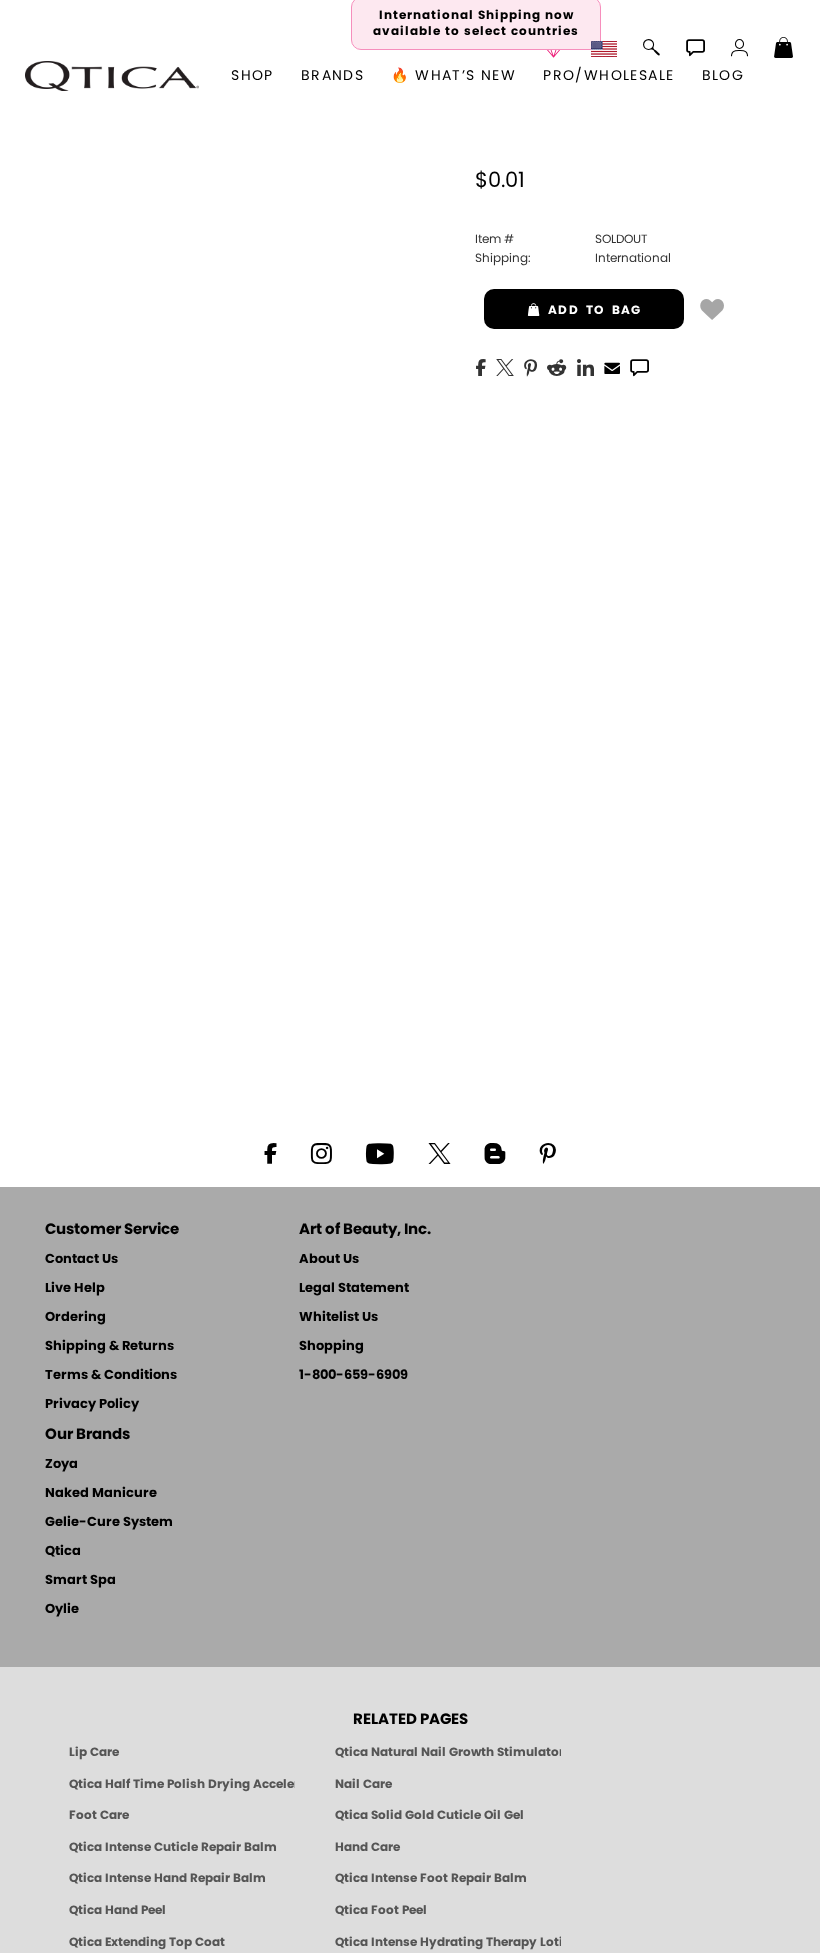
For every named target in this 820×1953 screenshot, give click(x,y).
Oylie (62, 1609)
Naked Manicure (101, 1493)
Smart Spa (80, 1580)
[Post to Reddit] (557, 366)
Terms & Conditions (111, 1375)
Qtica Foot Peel (381, 1910)
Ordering (75, 1317)
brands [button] (332, 76)
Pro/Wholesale (608, 76)
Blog (723, 76)
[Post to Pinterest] (530, 366)
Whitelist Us (338, 1317)
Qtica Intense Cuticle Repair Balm (173, 1847)
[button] (112, 76)
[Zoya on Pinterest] (547, 1152)
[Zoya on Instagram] (321, 1152)
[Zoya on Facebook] (270, 1152)
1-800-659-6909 (353, 1375)
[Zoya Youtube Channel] (380, 1152)
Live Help (75, 1288)
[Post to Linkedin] (585, 366)
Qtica (63, 1551)
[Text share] (639, 367)
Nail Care (363, 1784)
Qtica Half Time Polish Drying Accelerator (182, 1784)
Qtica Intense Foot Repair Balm (431, 1878)
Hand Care (367, 1847)
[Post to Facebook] (481, 366)
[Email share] (612, 367)
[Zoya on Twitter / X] (439, 1152)
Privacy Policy (92, 1404)
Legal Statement (354, 1288)
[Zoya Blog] (494, 1152)
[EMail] (612, 366)
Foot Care (99, 1815)
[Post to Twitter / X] (505, 366)
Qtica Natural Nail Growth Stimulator (448, 1752)
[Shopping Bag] (784, 50)
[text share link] (639, 366)
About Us (329, 1259)
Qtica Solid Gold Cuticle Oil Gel (429, 1815)
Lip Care (94, 1752)
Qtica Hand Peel (117, 1910)
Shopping (331, 1346)
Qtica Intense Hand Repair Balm (167, 1878)
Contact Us (81, 1259)
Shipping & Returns (109, 1346)
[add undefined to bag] (712, 308)
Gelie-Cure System (109, 1522)
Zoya (61, 1464)
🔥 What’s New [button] (453, 76)
